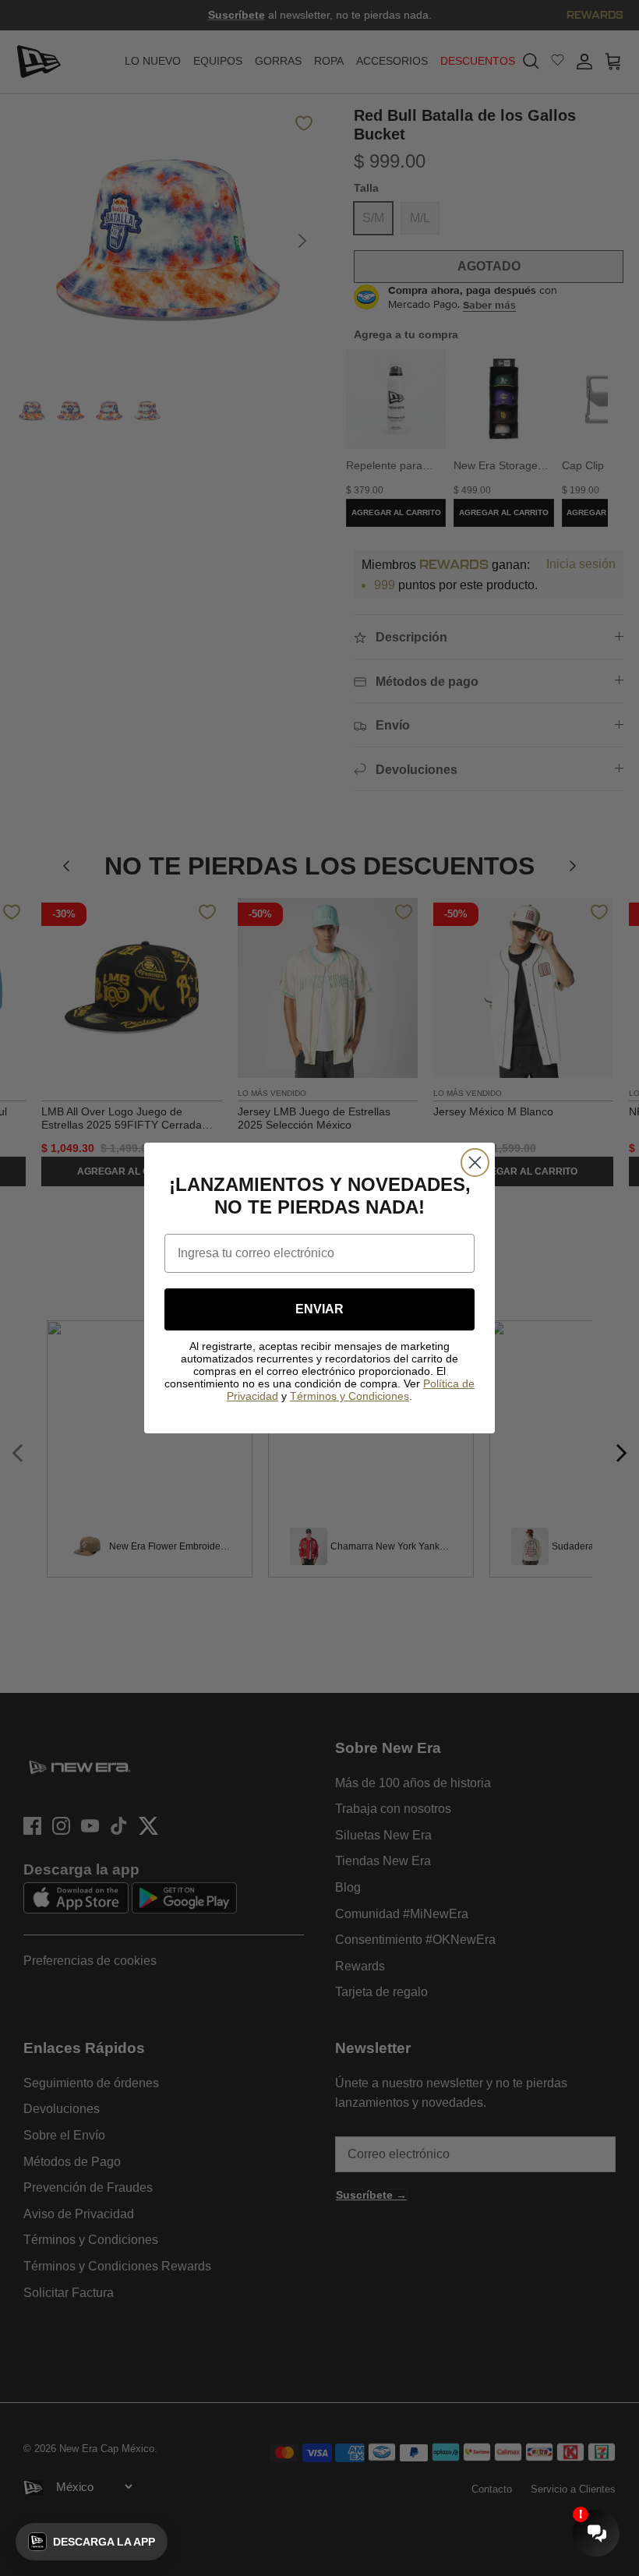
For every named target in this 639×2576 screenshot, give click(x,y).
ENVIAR (319, 1309)
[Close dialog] (475, 1163)
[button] (92, 2542)
